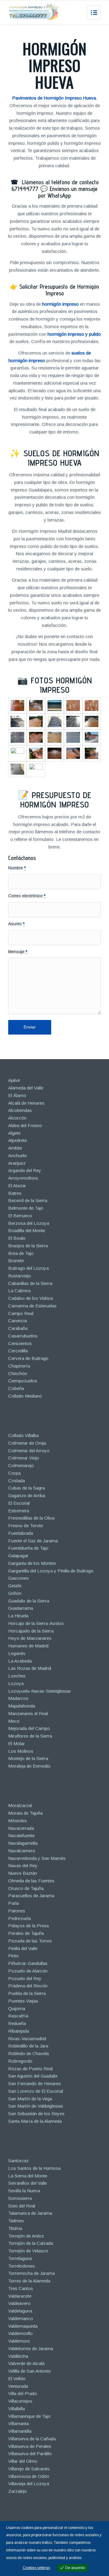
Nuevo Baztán (23, 1873)
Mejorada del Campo (29, 1728)
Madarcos (18, 1698)
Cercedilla (18, 1351)
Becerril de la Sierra (28, 1200)
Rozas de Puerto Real (30, 2069)
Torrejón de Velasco (28, 2251)
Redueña (17, 2023)
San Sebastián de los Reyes (36, 2114)
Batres (15, 1193)
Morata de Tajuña (25, 1813)
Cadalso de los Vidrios (31, 1298)
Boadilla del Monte (27, 1230)
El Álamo (17, 1095)
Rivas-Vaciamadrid (27, 2039)
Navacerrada (21, 1828)
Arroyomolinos (23, 1178)
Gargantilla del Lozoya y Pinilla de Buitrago (51, 1571)
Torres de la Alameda (29, 2281)
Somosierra (20, 2198)
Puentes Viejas (23, 2001)
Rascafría (18, 2016)
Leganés (17, 1653)
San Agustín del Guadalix (33, 2076)
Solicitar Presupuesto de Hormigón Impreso (59, 290)
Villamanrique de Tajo (29, 2416)
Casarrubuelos (23, 1336)
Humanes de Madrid (28, 1646)
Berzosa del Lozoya (29, 1223)
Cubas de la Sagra (26, 1488)
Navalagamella (23, 1843)
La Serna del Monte (28, 2176)
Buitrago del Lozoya (28, 1268)
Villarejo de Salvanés (29, 2469)
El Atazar (17, 1186)
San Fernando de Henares (35, 2083)
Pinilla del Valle (23, 1948)
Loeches (17, 1676)
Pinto (13, 1956)
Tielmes (16, 2221)
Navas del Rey (23, 1866)
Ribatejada (19, 2031)
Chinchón (18, 1373)
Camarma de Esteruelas (32, 1306)
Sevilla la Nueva (24, 2191)
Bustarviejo (20, 1276)
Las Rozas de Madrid (30, 1668)
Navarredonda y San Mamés (37, 1858)
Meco (14, 1721)
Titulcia (15, 2228)
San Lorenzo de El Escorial (36, 2091)
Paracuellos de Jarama (31, 1896)
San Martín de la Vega (30, 2099)
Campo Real (21, 1313)
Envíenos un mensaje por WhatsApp (68, 192)
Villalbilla (17, 2409)
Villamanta (18, 2423)
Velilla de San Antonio (30, 2371)
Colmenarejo (21, 1465)
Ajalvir (14, 1080)
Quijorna (17, 2008)
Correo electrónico (27, 896)
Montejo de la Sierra (28, 1758)
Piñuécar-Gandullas (28, 1963)
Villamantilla (20, 2431)
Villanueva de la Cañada (32, 2439)
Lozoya (16, 1683)
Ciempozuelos (23, 1381)
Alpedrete (18, 1140)
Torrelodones (21, 2266)
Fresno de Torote (26, 1526)
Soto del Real (22, 2206)
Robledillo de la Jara (28, 2046)
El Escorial (19, 1503)
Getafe (15, 1586)
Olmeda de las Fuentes (31, 1881)
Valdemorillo (20, 2333)
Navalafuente (21, 1835)
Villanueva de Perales (30, 2446)
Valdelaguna (20, 2311)
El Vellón (17, 2379)
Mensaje (18, 952)
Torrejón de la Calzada (31, 2243)
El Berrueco (20, 1216)
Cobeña (16, 1388)
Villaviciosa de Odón (29, 2476)
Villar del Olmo (23, 2461)
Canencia (18, 1321)
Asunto (16, 924)
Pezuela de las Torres (30, 1941)
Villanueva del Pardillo (30, 2454)
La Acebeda (20, 1661)
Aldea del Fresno (25, 1125)
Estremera (19, 1511)
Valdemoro (19, 2341)
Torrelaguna (20, 2258)
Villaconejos (20, 2401)
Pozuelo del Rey (25, 1978)
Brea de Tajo (21, 1253)
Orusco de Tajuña (26, 1888)
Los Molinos (21, 1751)
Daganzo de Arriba (27, 1495)
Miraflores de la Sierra (30, 1736)
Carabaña (18, 1328)
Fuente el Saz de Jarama (33, 1541)
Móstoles (18, 1821)
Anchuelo (18, 1155)
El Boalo (17, 1238)
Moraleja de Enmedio (29, 1766)
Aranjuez (17, 1163)
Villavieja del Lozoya (29, 2484)
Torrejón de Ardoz (26, 2236)
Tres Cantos (21, 2288)
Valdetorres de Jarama (31, 2348)
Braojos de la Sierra (28, 1246)
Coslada (17, 1481)
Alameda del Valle (26, 1088)
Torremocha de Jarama (31, 2273)
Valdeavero (19, 2303)
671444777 (25, 189)
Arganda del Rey (25, 1170)
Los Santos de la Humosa (34, 2168)
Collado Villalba (23, 1435)
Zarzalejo (18, 2491)
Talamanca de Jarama (30, 2213)
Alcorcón (17, 1118)
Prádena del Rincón (28, 1986)
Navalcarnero (22, 1851)
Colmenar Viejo (24, 1458)
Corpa (14, 1473)
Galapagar (18, 1556)
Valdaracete (20, 2296)
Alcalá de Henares (26, 1103)
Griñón (15, 1593)
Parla (13, 1903)
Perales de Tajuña (26, 1933)
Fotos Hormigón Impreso (61, 685)
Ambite (15, 1148)
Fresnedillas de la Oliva (31, 1518)
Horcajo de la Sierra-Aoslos (36, 1623)
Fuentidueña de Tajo (28, 1548)
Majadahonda (22, 1706)
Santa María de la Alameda (35, 2121)
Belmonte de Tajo (26, 1208)
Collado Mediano (25, 1396)
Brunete (16, 1261)
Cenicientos (20, 1343)
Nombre (17, 868)
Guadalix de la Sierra (29, 1601)
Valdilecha (18, 2356)
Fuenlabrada (21, 1533)
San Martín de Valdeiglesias (36, 2106)
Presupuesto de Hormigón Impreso (56, 800)
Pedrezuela (20, 1918)
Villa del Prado (23, 2393)
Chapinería (19, 1366)
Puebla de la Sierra (27, 1993)
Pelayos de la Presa (28, 1926)
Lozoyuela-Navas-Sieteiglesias (40, 1691)
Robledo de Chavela (28, 2053)
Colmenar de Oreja (27, 1443)
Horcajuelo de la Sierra (31, 1631)
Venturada (18, 2386)
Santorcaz (18, 2161)
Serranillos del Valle (28, 2183)
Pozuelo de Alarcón (28, 1971)
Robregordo (20, 2061)
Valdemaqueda (23, 2326)
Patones (17, 1911)
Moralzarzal (20, 1805)
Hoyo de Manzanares (30, 1638)
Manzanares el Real (28, 1713)
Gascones (18, 1578)
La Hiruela (18, 1616)
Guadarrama (21, 1608)
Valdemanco (21, 2318)
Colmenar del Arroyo (29, 1451)
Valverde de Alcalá (26, 2363)
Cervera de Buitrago (28, 1358)
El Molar (17, 1743)
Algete (14, 1133)
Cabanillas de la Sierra (30, 1283)
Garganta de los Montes (32, 1563)
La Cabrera (19, 1291)
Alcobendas (20, 1110)
